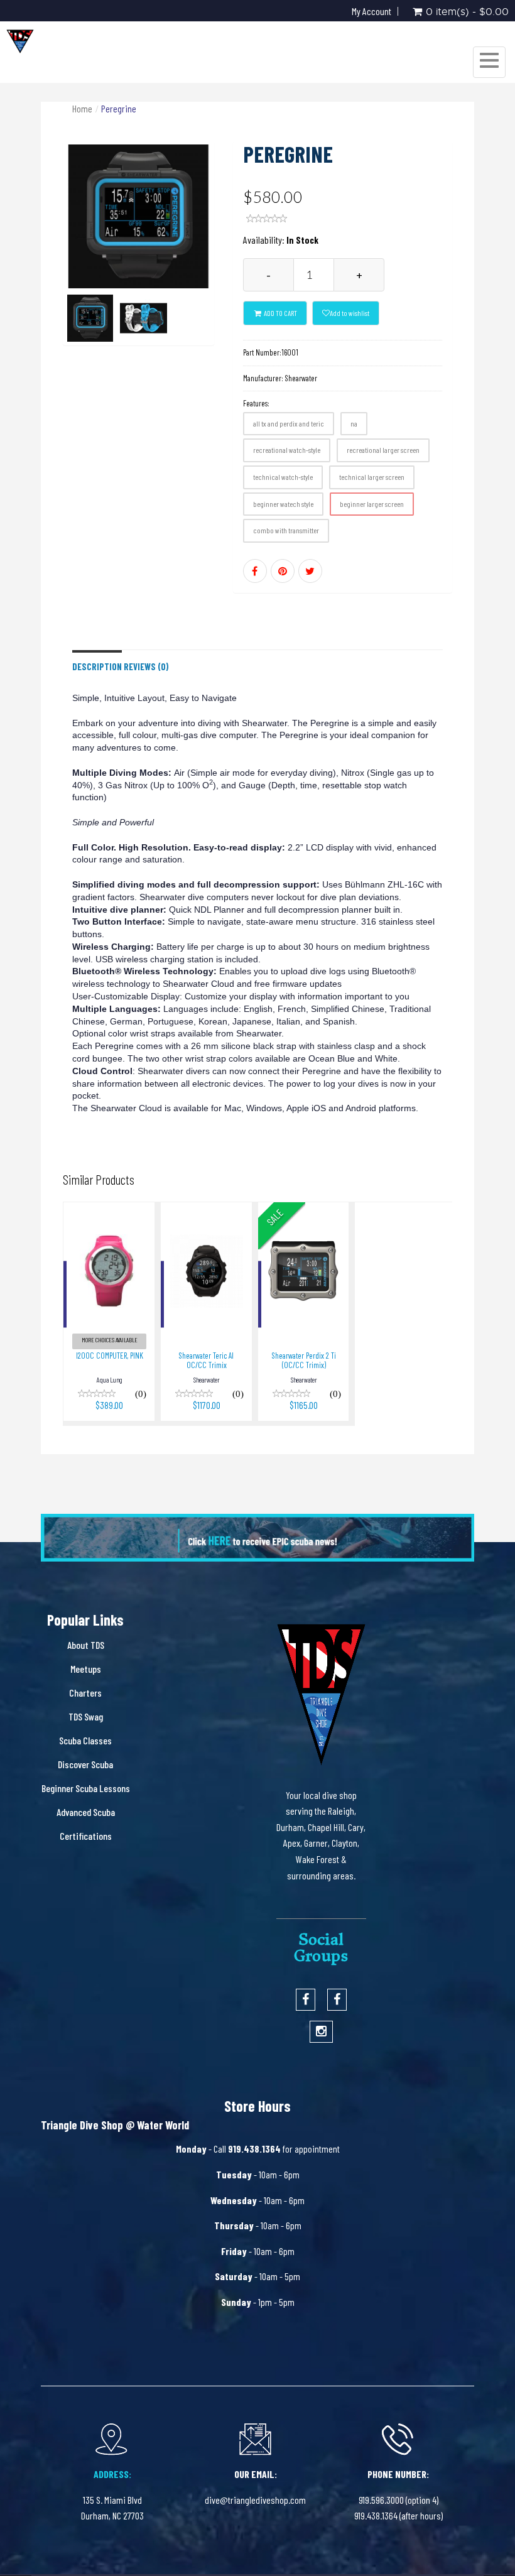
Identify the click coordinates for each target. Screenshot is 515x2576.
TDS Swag (86, 1716)
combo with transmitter (286, 530)
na (354, 423)
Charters (85, 1693)
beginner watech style (283, 504)
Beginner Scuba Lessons (86, 1788)
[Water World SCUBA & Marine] (20, 41)
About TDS (86, 1645)
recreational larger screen (383, 450)
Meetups (86, 1669)
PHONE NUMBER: (398, 2474)
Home (82, 108)
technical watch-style (283, 477)
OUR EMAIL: (256, 2474)
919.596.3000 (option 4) (398, 2500)
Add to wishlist (350, 313)
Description (97, 667)
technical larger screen (372, 477)
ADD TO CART (280, 313)
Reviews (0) (146, 667)
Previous (72, 261)
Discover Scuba (85, 1764)
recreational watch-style (287, 450)
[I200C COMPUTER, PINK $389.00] (109, 1211)
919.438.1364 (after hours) (398, 2515)
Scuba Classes (85, 1740)
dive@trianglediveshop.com (255, 2500)
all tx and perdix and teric (289, 423)
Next (210, 261)
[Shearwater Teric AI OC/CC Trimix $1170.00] (206, 1211)
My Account (371, 11)
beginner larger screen (372, 504)
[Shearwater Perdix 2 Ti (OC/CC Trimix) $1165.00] (304, 1211)
